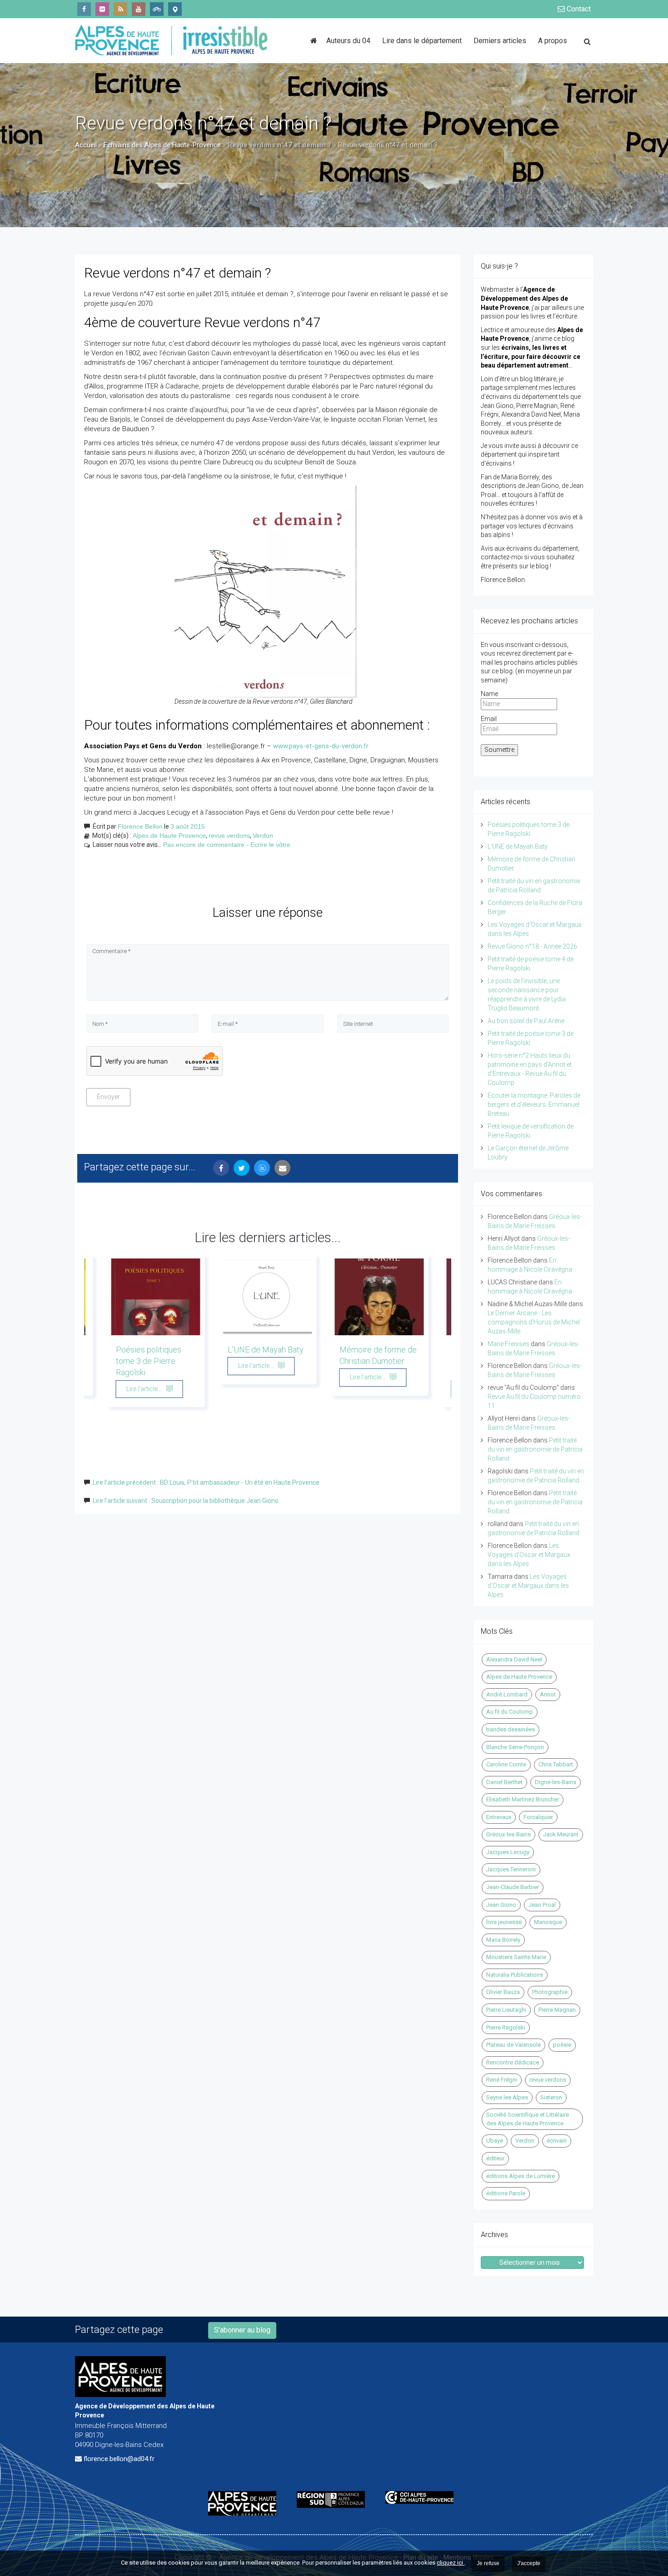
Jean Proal (542, 1905)
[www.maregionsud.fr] (334, 2499)
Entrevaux (499, 1817)
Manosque (548, 1922)
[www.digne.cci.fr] (423, 2497)
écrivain (557, 2141)
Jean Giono (501, 1905)
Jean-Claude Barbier (513, 1887)
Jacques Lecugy (508, 1852)
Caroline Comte (506, 1764)
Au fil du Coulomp (510, 1712)
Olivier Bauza (503, 1992)
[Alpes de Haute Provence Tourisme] (175, 9)
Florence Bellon (140, 826)
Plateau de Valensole (513, 2045)
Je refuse (488, 2563)
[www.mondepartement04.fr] (246, 2503)
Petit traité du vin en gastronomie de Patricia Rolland (535, 1449)
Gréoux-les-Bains (508, 1834)
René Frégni (502, 2080)
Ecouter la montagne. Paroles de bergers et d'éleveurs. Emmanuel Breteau (534, 1104)
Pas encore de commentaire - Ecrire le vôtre (227, 845)
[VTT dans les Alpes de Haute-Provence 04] (157, 9)
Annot (548, 1694)
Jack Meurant (561, 1834)
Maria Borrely (503, 1940)
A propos (553, 41)
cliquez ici (451, 2563)
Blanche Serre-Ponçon (515, 1747)
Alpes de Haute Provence (169, 835)
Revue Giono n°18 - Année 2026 (532, 946)
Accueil (86, 145)
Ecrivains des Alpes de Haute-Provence (162, 145)
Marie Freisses (508, 1344)
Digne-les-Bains (556, 1782)
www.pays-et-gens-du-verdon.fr (321, 746)
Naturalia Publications (515, 1975)
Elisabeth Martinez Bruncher (523, 1799)
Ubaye (495, 2141)
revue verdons (229, 835)
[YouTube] (139, 9)
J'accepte (529, 2563)
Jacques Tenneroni (511, 1869)
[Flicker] (102, 9)
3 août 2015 (188, 826)
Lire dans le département (422, 41)
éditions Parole (506, 2193)
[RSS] (120, 9)
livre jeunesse (504, 1922)
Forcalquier (538, 1817)
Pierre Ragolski (506, 2027)
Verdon (263, 835)
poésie (562, 2045)
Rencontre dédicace (513, 2062)
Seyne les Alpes (507, 2097)
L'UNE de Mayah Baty (266, 1350)
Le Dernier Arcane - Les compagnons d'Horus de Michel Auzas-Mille (534, 1322)
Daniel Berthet (504, 1782)
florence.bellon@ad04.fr (119, 2459)
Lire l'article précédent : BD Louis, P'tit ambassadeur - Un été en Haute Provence (206, 1482)
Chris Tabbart (556, 1764)
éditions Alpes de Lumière (521, 2176)
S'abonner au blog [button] (242, 2330)
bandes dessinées (511, 1729)
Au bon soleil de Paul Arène (526, 1021)
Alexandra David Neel (514, 1659)
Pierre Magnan (557, 2010)
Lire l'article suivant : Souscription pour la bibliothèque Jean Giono (186, 1501)
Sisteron (551, 2097)
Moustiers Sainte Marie (516, 1957)
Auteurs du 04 (348, 41)
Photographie (550, 1992)
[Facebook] (84, 9)
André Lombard (507, 1694)
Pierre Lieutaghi (506, 2010)
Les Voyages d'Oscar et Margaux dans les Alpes (529, 1555)
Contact (578, 9)
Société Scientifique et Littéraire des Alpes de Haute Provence (528, 2119)
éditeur (495, 2158)
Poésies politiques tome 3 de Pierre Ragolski (149, 1361)
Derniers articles (500, 41)
